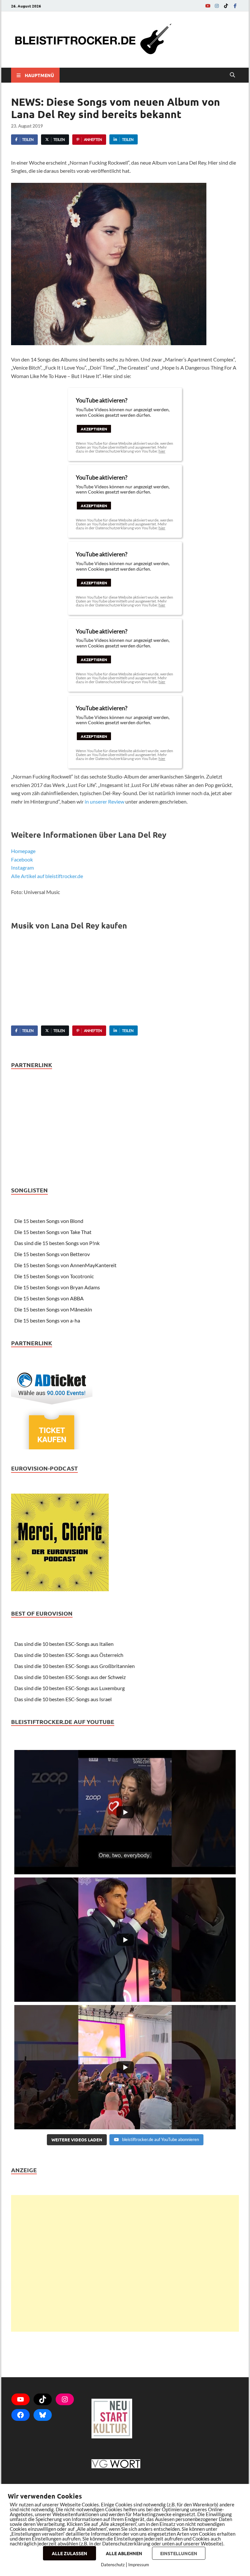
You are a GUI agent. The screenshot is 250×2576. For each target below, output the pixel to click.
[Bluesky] (43, 2415)
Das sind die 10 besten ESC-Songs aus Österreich (69, 1655)
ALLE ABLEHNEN (124, 2553)
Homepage (23, 851)
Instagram (22, 868)
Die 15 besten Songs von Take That (53, 1232)
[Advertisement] (125, 2263)
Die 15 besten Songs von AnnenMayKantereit (65, 1265)
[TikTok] (226, 6)
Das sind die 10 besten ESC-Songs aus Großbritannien (75, 1666)
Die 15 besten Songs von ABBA (49, 1298)
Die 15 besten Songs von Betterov (52, 1254)
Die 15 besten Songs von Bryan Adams (57, 1287)
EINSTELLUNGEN (179, 2553)
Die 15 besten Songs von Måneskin (53, 1309)
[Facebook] (235, 6)
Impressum (139, 2565)
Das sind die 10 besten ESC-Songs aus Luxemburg (69, 1688)
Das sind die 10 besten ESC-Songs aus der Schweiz (70, 1677)
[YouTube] (208, 6)
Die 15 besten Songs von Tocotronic (54, 1276)
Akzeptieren (94, 429)
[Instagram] (217, 6)
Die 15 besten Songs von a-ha (47, 1320)
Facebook (22, 859)
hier (162, 451)
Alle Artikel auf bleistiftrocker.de (47, 876)
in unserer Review (104, 801)
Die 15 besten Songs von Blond (49, 1221)
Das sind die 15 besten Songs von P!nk (57, 1243)
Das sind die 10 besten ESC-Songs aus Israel (63, 1699)
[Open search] (232, 75)
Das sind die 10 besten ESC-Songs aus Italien (64, 1644)
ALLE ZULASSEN (69, 2553)
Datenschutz (113, 2565)
